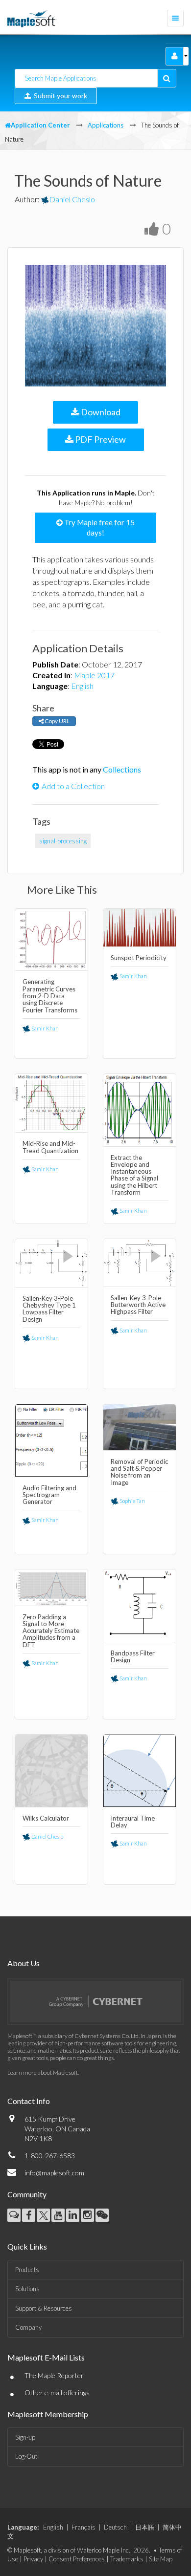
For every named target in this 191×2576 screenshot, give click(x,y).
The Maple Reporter (54, 2375)
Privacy (33, 2559)
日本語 (145, 2527)
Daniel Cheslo (72, 199)
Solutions (27, 2289)
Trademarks (127, 2559)
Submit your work (59, 96)
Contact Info (29, 2101)
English (82, 686)
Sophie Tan (132, 1501)
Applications (106, 125)
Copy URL (57, 721)
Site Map (161, 2559)
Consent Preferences (77, 2559)
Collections (122, 769)
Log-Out (26, 2456)
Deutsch (115, 2527)
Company (28, 2327)
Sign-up (25, 2437)
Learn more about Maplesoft (43, 2072)
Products (27, 2270)
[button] (175, 56)
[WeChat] (102, 2215)
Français (84, 2527)
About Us (24, 1963)
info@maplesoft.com (54, 2173)
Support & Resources (44, 2308)
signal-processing (63, 841)
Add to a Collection (73, 786)
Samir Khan (45, 1028)
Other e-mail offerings (57, 2393)
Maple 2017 (94, 675)
